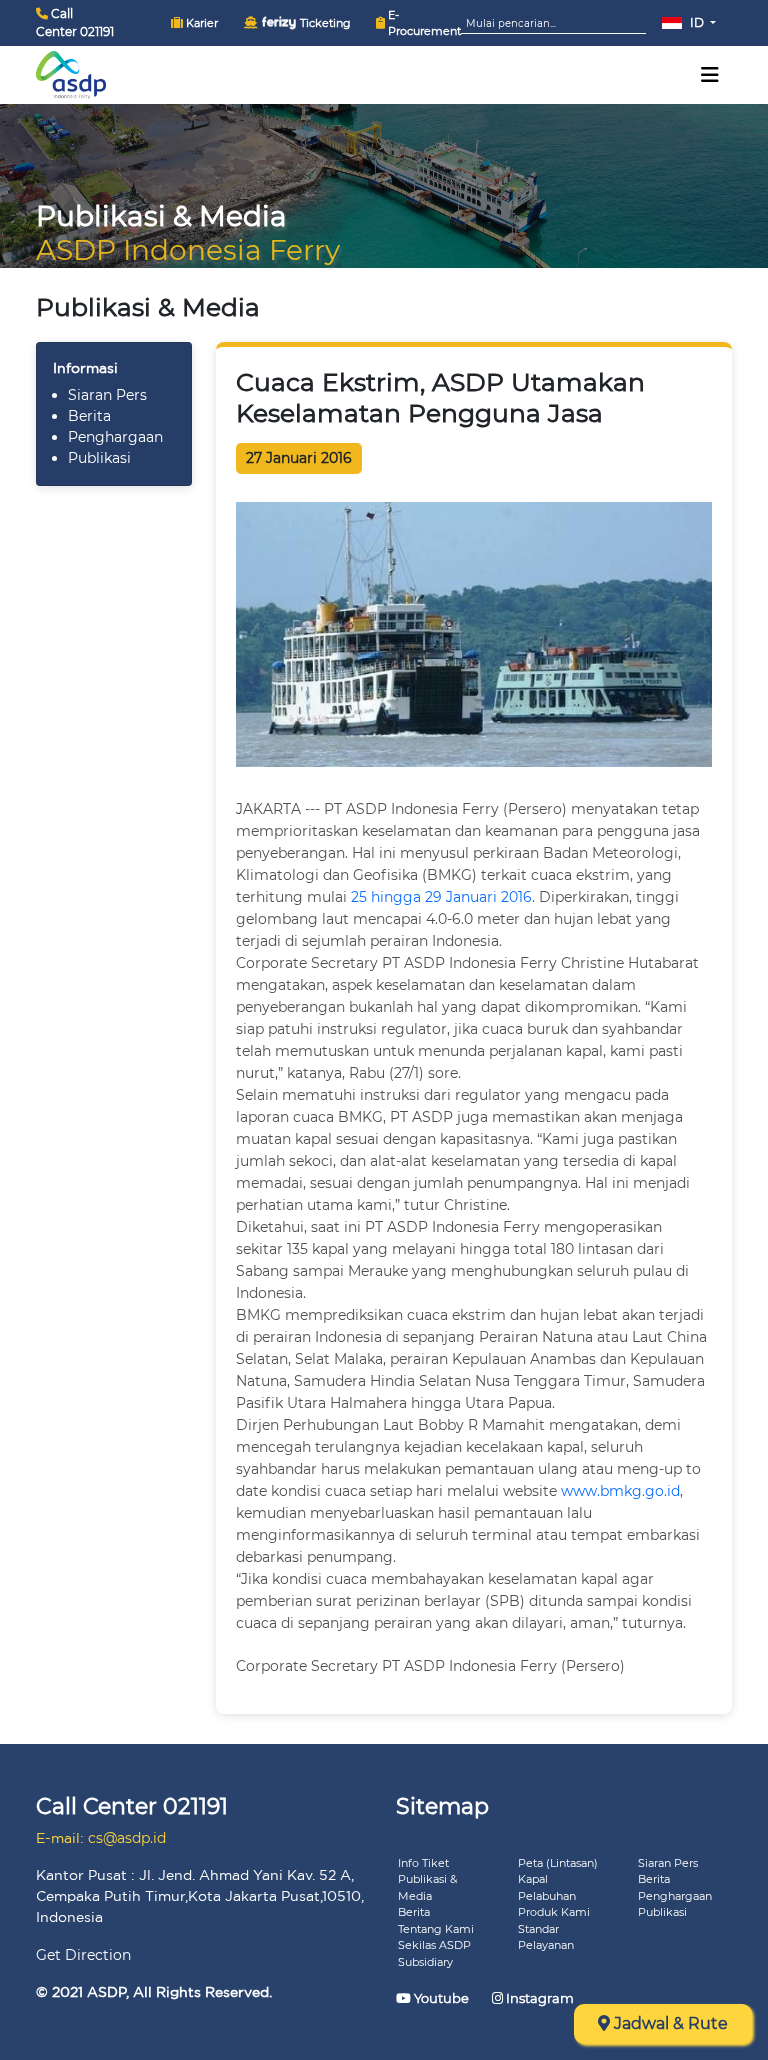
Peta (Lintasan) (558, 1863)
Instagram (538, 1998)
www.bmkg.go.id (620, 1491)
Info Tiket (423, 1863)
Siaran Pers (107, 395)
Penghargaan (115, 437)
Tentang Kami (436, 1929)
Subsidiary (425, 1962)
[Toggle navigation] (710, 75)
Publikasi (99, 458)
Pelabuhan (547, 1896)
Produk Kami (554, 1912)
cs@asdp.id (127, 1838)
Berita (89, 416)
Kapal (533, 1879)
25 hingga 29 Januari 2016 (441, 897)
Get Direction (83, 1955)
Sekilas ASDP (434, 1945)
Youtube (441, 1998)
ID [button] (697, 22)
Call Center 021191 (75, 22)
